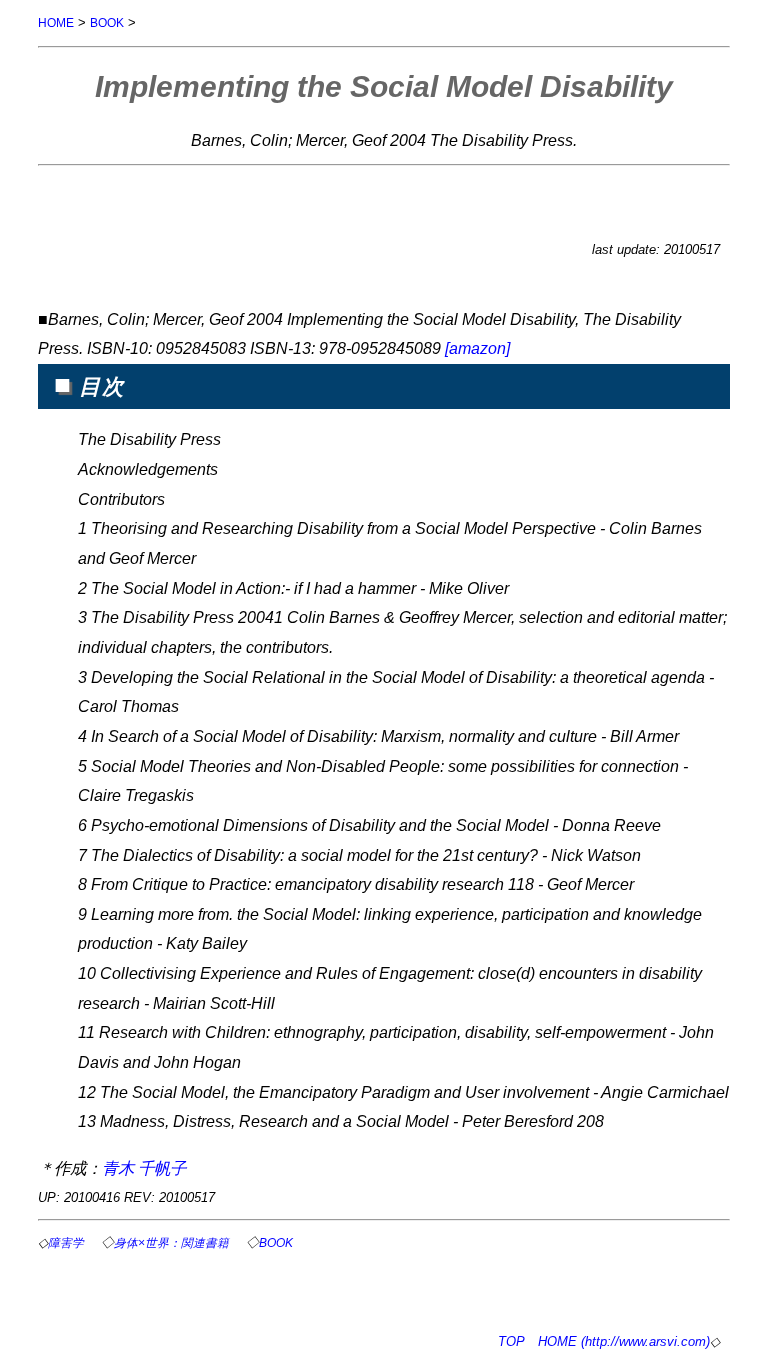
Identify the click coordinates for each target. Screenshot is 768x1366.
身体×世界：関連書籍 (171, 1242)
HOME (56, 22)
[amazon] (477, 348)
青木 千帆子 (144, 1168)
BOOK (107, 22)
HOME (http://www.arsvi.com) (624, 1341)
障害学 (66, 1242)
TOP (511, 1341)
